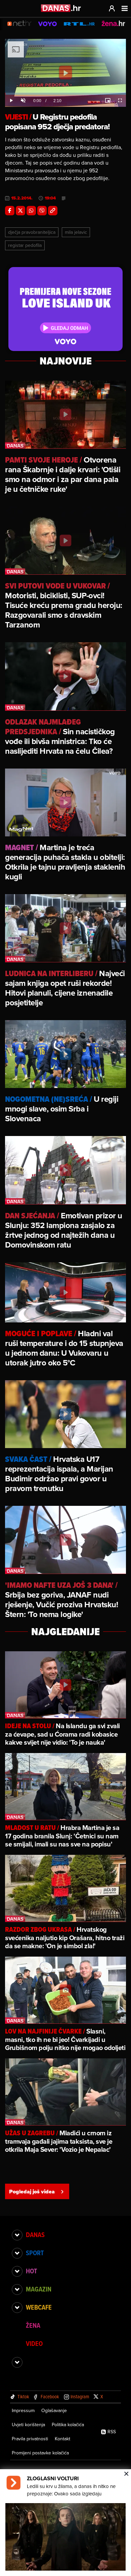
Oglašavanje (54, 2410)
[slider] (65, 94)
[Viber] (42, 211)
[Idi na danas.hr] (61, 8)
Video (34, 2344)
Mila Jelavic (76, 232)
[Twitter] (20, 211)
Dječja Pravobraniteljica (32, 232)
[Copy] (53, 211)
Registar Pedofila (25, 245)
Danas (35, 2235)
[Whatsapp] (31, 211)
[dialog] (65, 2523)
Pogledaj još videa (32, 2192)
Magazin (39, 2289)
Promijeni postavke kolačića (40, 2453)
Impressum (23, 2410)
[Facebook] (10, 211)
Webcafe (39, 2307)
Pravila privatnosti (30, 2439)
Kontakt (62, 2439)
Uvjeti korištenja (28, 2425)
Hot (31, 2271)
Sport (35, 2253)
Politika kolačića (68, 2425)
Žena (33, 2325)
